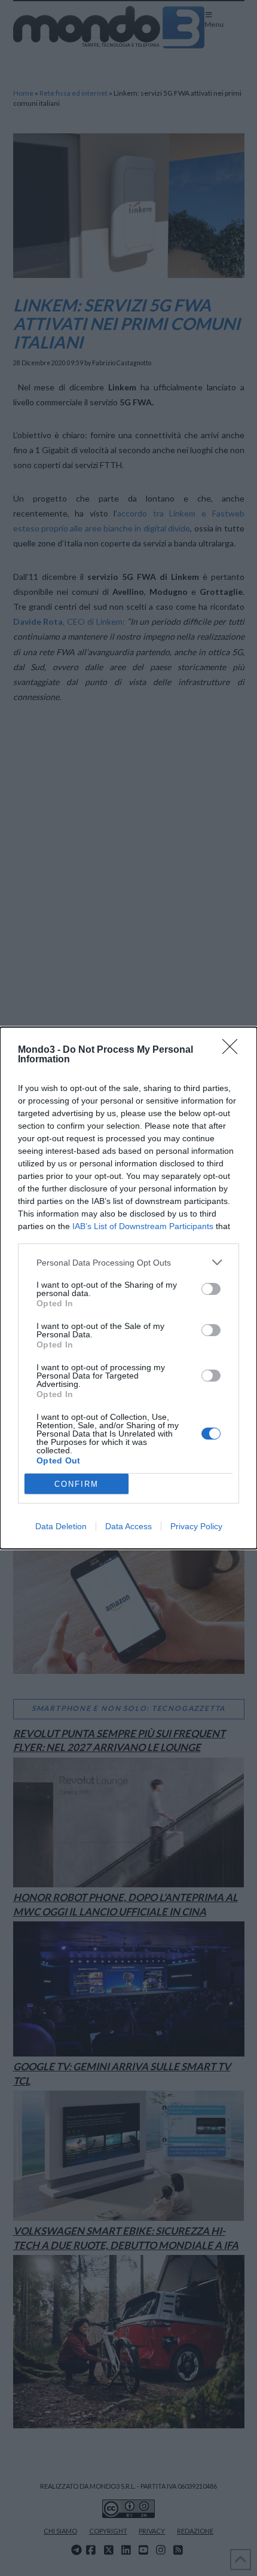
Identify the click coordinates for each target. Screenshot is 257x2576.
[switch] (211, 1289)
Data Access (128, 1526)
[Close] (234, 1050)
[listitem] (128, 1262)
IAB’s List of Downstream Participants (143, 1226)
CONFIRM (77, 1484)
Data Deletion (61, 1526)
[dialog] (128, 1288)
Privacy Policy (196, 1526)
